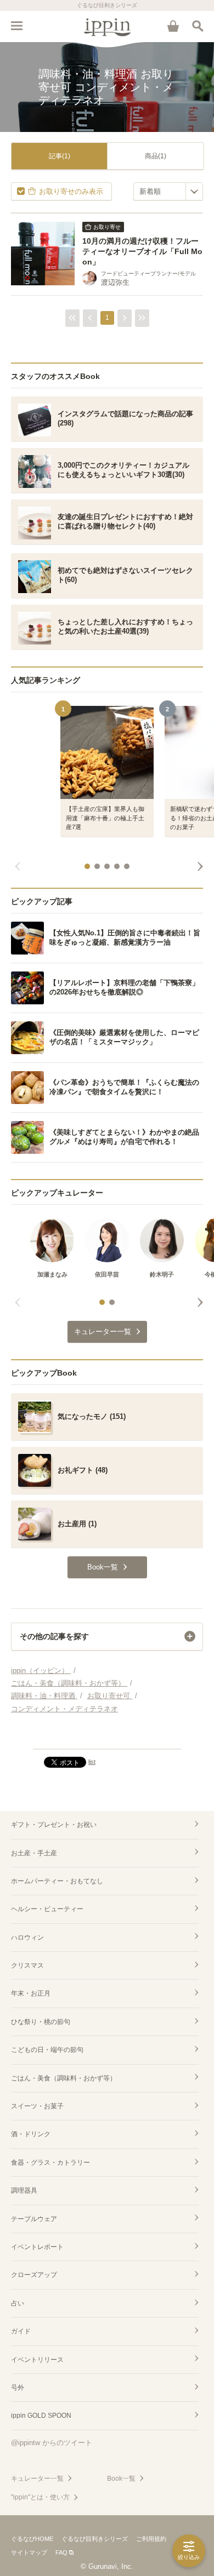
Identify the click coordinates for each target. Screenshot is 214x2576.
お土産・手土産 (34, 1853)
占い (18, 2303)
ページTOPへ (107, 1736)
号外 (18, 2388)
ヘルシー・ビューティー (47, 1909)
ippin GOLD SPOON (41, 2416)
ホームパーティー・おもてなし (57, 1881)
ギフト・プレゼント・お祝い (54, 1825)
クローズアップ (34, 2275)
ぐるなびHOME (32, 2539)
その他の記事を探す (54, 1636)
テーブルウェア (34, 2219)
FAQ (61, 2552)
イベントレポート (37, 2247)
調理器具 (24, 2190)
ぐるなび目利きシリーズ (95, 2539)
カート (173, 26)
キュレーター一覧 (37, 2479)
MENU (16, 26)
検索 (198, 26)
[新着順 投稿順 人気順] (168, 191)
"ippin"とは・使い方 (40, 2497)
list (92, 1762)
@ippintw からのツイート (52, 2443)
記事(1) (60, 156)
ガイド (21, 2331)
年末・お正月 (31, 1993)
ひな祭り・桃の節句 (41, 2022)
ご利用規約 (151, 2539)
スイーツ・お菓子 (37, 2106)
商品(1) (156, 156)
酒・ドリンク (31, 2134)
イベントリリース (37, 2360)
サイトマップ (29, 2552)
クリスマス (27, 1965)
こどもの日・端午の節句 (47, 2050)
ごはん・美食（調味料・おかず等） (64, 2078)
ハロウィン (27, 1937)
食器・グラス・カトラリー (50, 2163)
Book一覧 (121, 2479)
